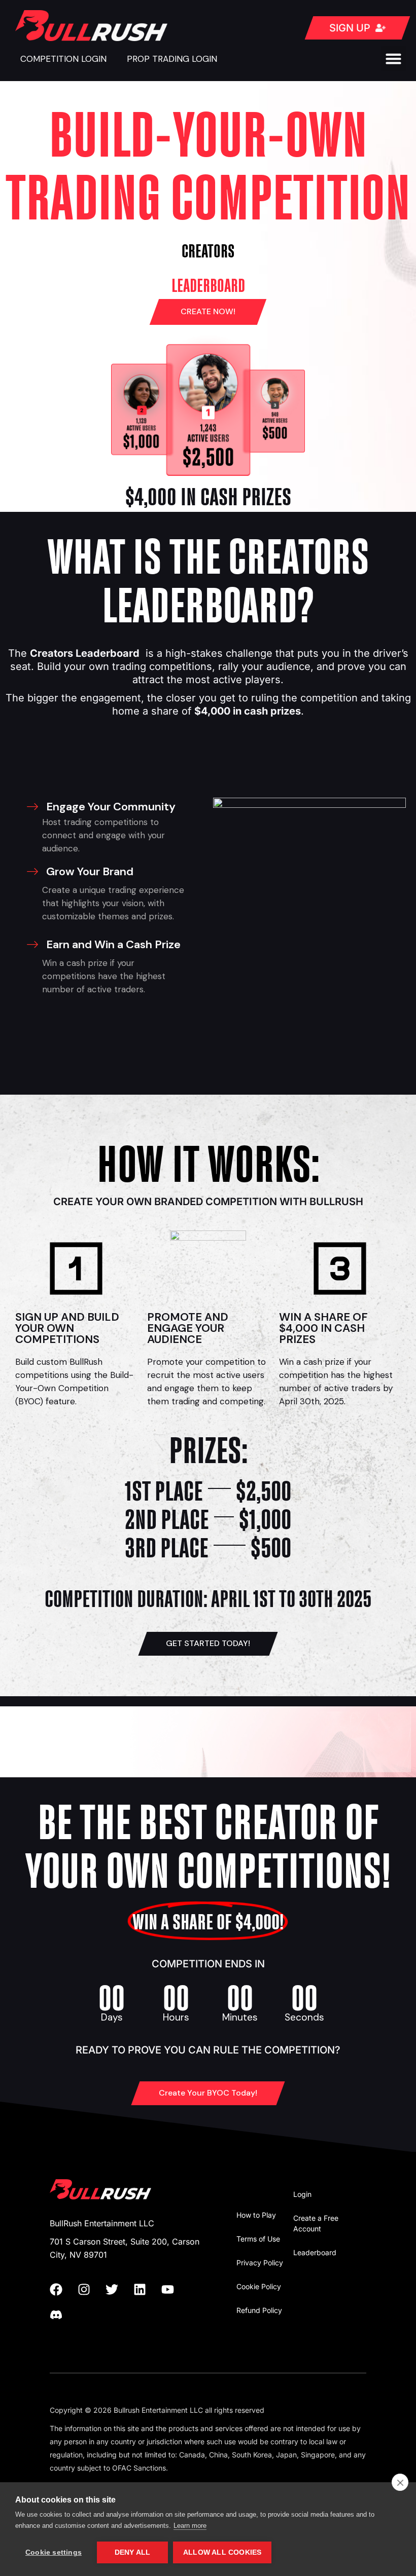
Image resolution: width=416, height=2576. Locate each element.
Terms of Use (258, 2239)
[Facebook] (62, 2289)
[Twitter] (118, 2289)
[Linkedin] (146, 2289)
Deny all (133, 2552)
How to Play (256, 2215)
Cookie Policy (259, 2286)
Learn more (190, 2526)
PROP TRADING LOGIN (172, 59)
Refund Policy (259, 2310)
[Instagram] (90, 2289)
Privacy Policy (260, 2263)
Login (302, 2194)
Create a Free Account (316, 2223)
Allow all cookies (222, 2552)
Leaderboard (315, 2252)
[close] (400, 2482)
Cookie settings (54, 2552)
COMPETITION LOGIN (63, 59)
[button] (394, 59)
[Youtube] (174, 2289)
